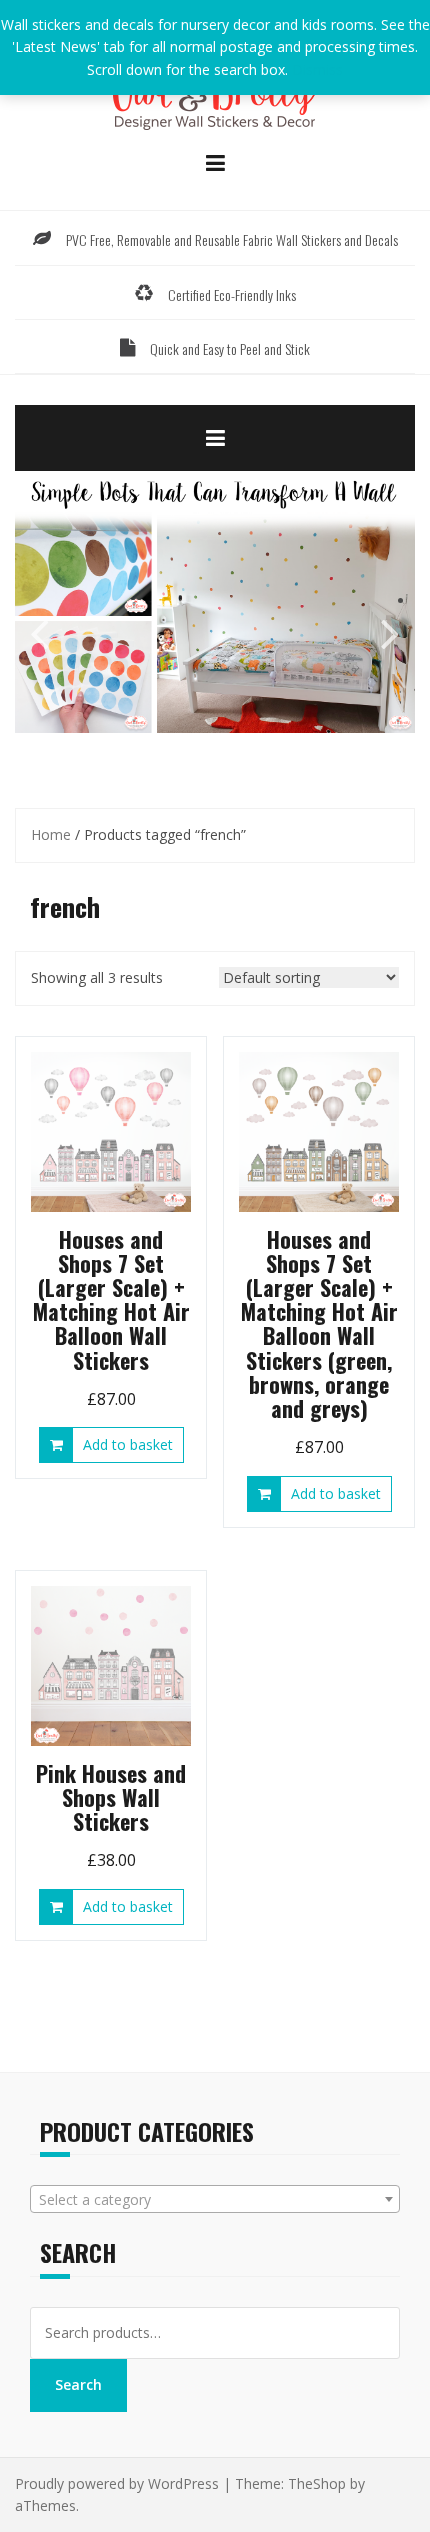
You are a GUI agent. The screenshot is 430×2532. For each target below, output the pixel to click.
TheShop (317, 2483)
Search (78, 2384)
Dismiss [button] (317, 69)
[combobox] (215, 2199)
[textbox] (215, 2200)
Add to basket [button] (128, 1444)
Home (51, 834)
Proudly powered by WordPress (117, 2483)
